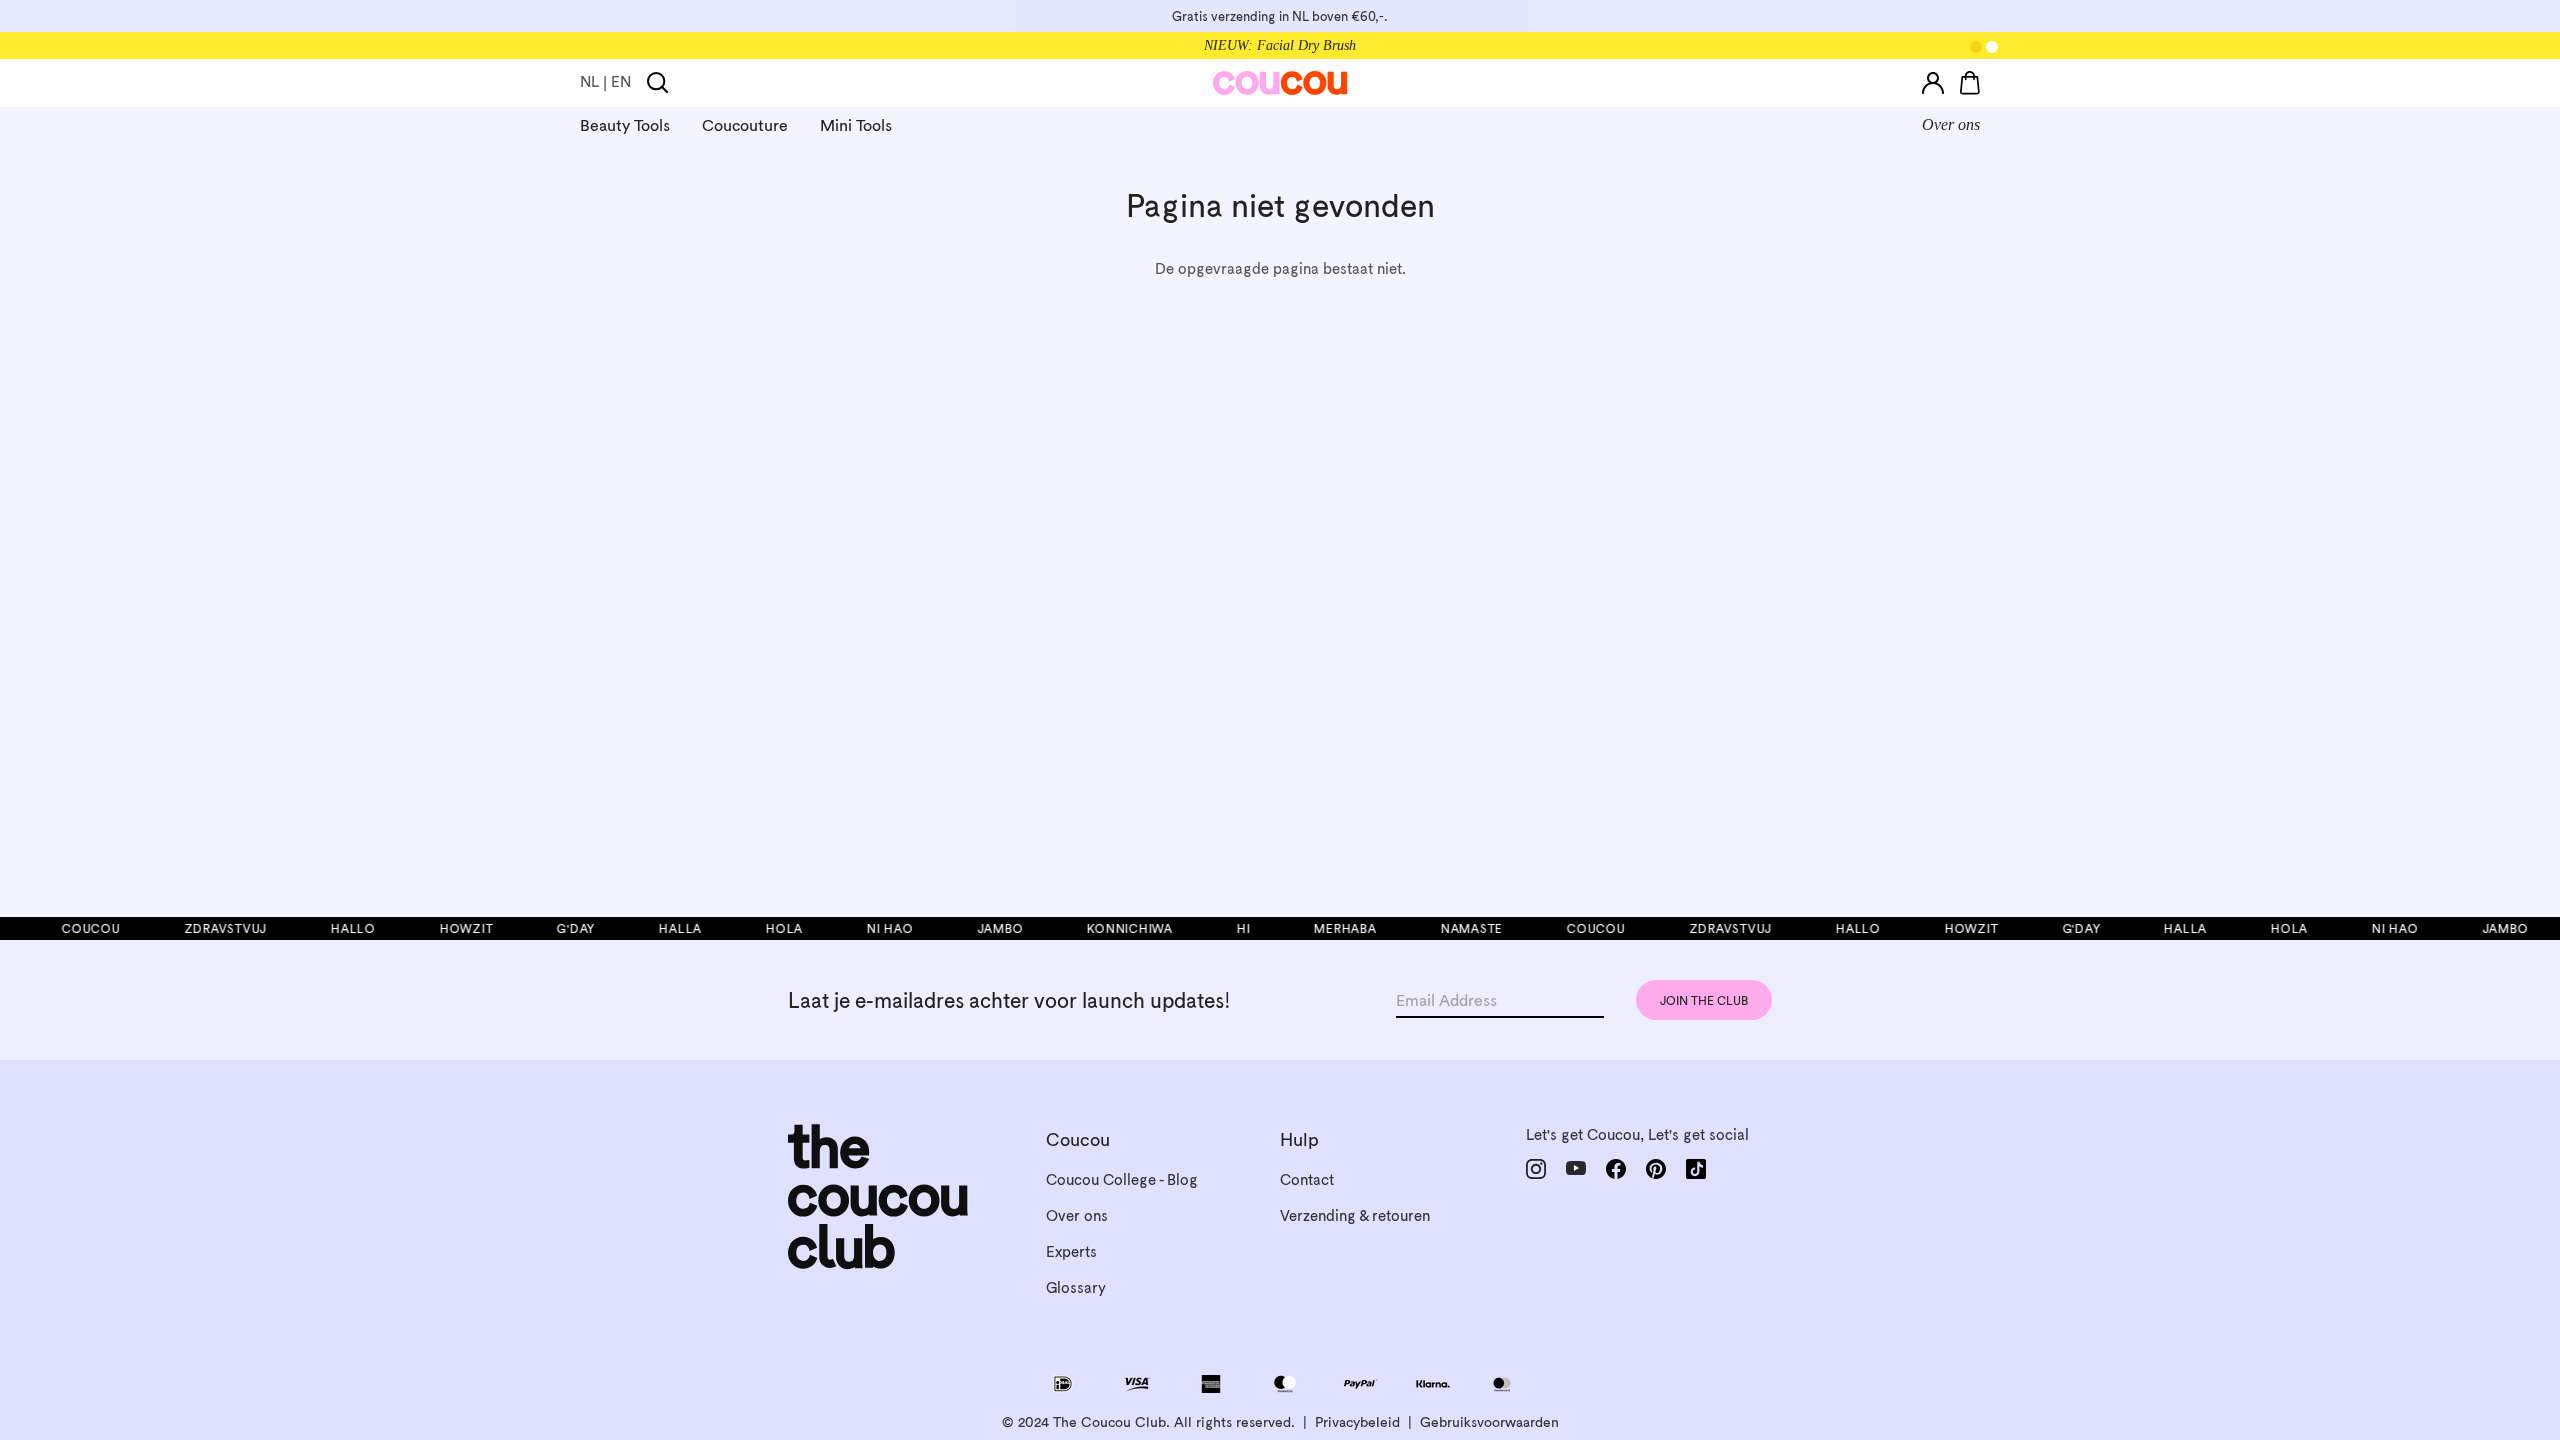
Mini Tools (856, 125)
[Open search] (658, 83)
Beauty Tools (625, 125)
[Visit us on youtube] (1576, 1168)
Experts (1071, 1251)
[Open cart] (1970, 83)
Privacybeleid (1357, 1422)
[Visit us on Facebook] (1616, 1169)
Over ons (1951, 124)
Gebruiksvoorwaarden (1489, 1422)
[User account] (1933, 83)
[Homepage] (1280, 83)
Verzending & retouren (1355, 1215)
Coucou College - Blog (1122, 1179)
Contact (1307, 1179)
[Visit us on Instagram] (1536, 1169)
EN (621, 81)
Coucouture (745, 125)
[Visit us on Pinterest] (1656, 1168)
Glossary (1076, 1287)
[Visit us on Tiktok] (1696, 1169)
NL (589, 81)
